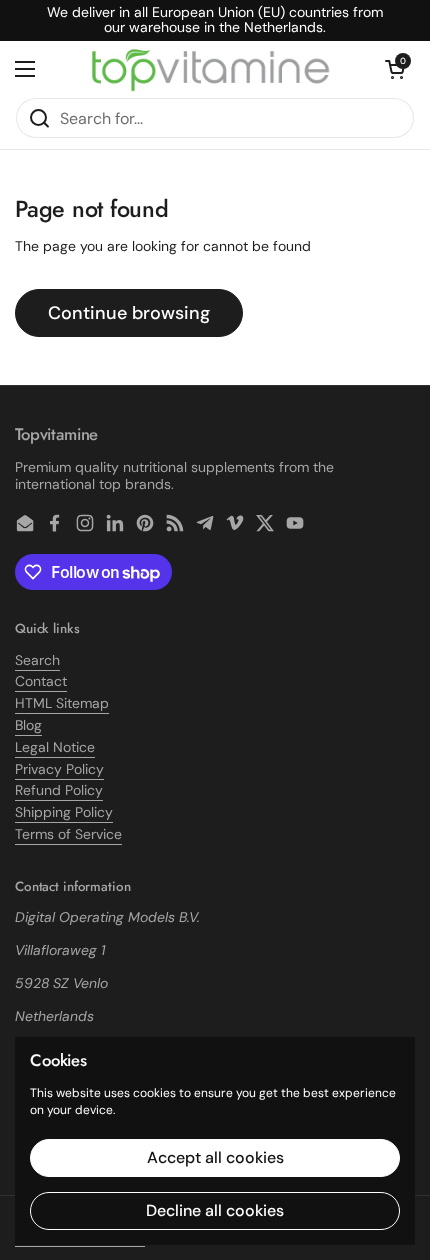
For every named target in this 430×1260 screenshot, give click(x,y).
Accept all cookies (215, 1157)
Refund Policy (59, 790)
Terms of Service (68, 834)
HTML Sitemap (62, 703)
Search (37, 660)
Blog (28, 725)
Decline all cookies (215, 1210)
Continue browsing (129, 313)
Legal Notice (55, 747)
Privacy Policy (59, 769)
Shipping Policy (64, 812)
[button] (395, 69)
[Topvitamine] (210, 69)
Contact (41, 681)
